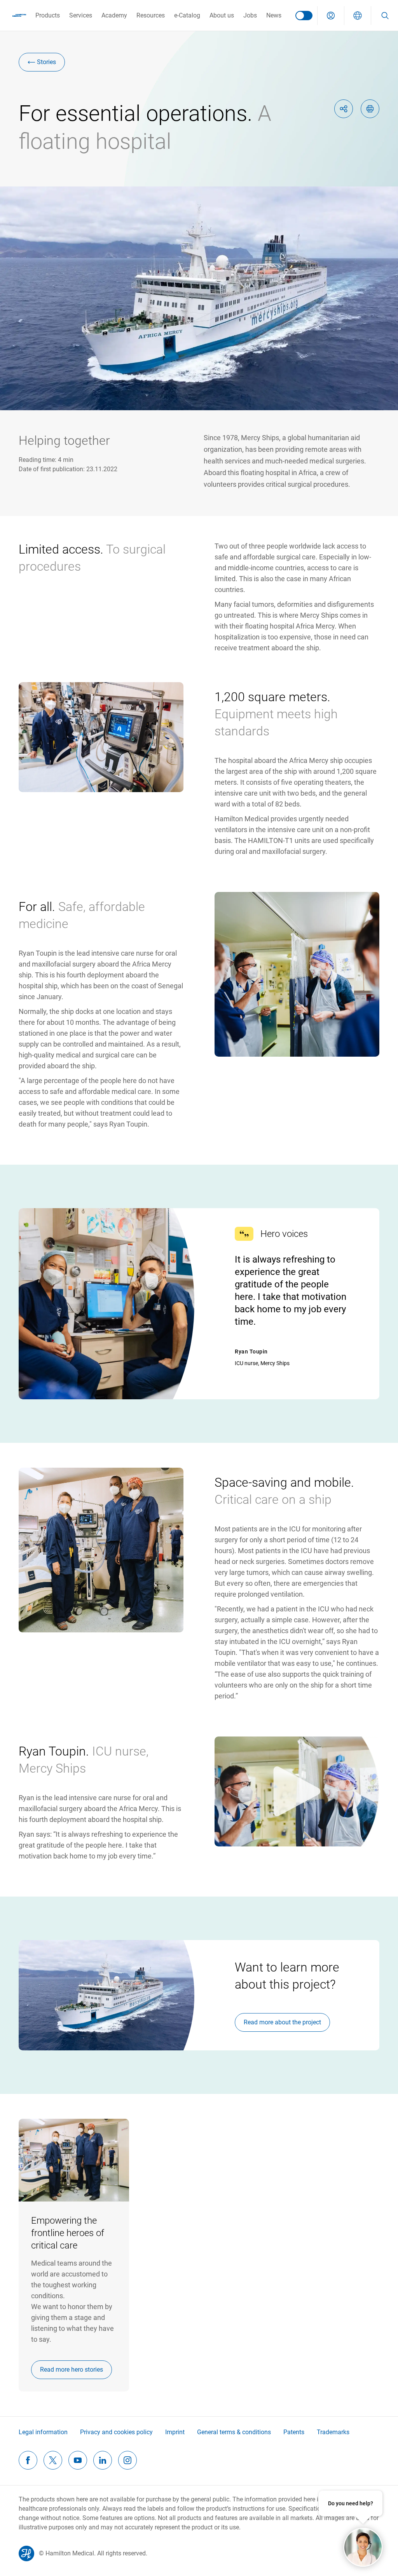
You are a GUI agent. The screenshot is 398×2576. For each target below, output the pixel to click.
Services (81, 15)
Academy (114, 15)
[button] (331, 16)
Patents (294, 2432)
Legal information (43, 2432)
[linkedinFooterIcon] (103, 2460)
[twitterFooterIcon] (53, 2460)
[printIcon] (370, 109)
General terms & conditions (234, 2432)
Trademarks (333, 2432)
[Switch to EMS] (304, 16)
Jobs (250, 15)
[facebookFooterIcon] (28, 2460)
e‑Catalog (187, 15)
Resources (151, 15)
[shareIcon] (344, 109)
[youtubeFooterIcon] (78, 2460)
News (274, 15)
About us (222, 15)
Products (48, 15)
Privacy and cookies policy (116, 2432)
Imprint (175, 2432)
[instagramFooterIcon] (127, 2460)
